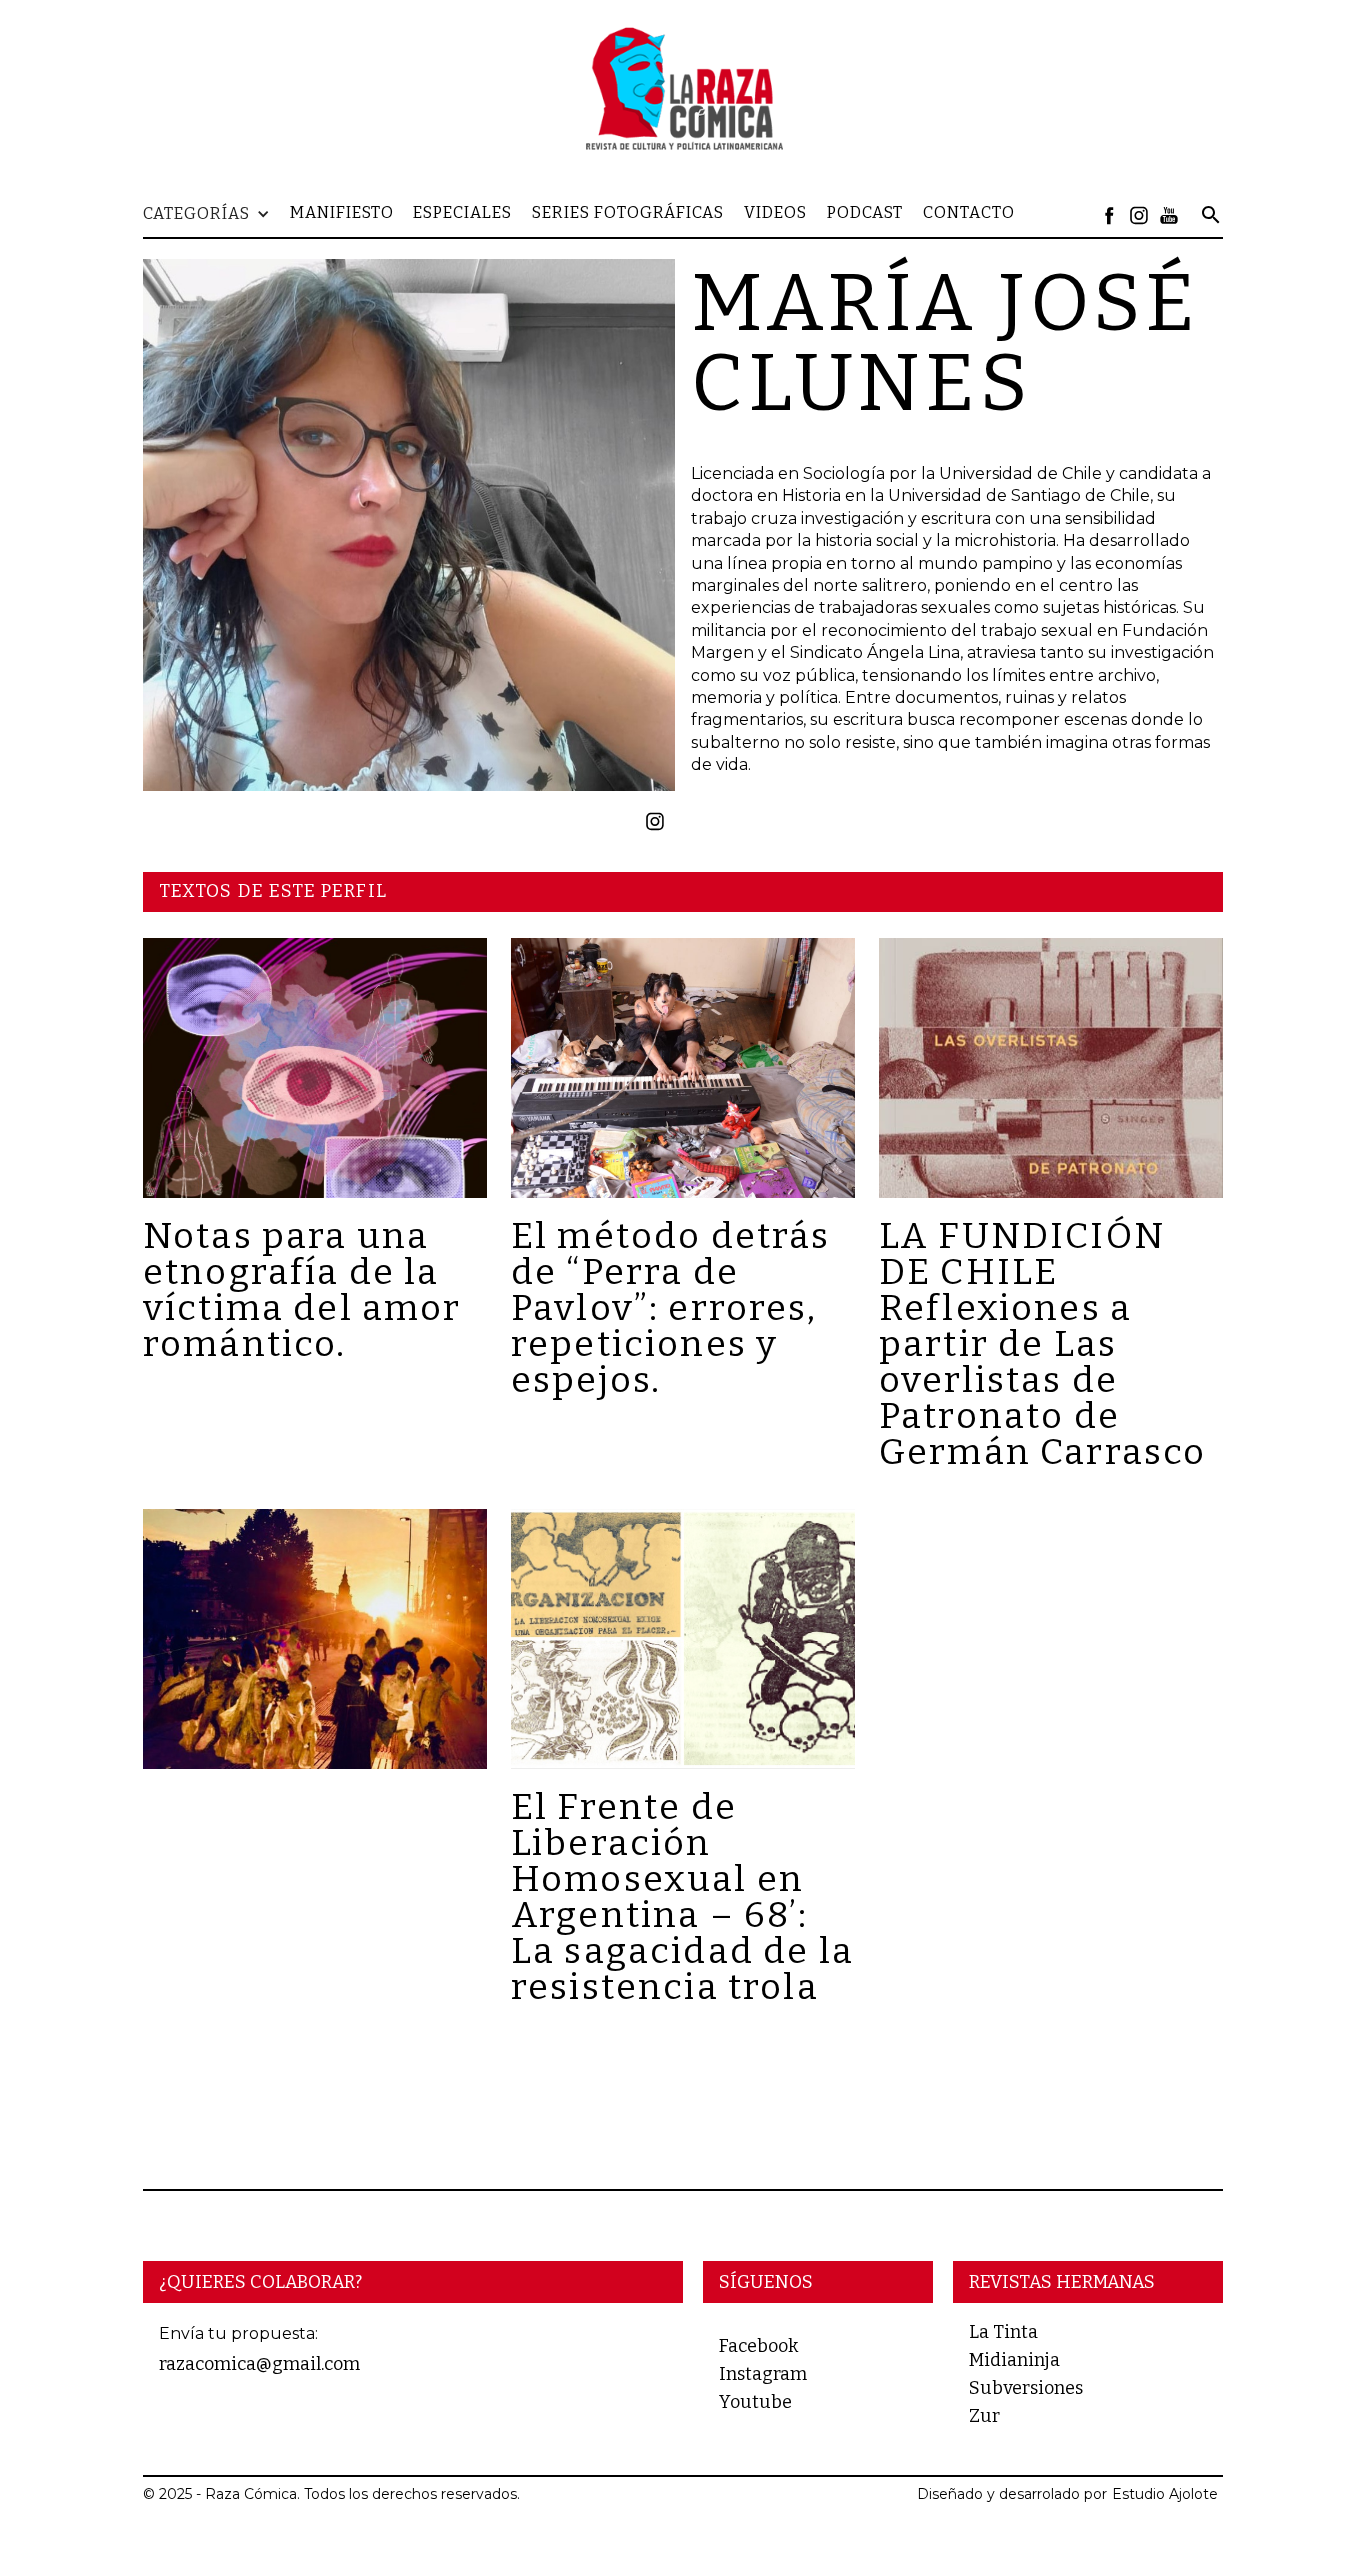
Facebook (758, 2346)
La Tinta (1003, 2332)
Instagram (763, 2374)
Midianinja (1014, 2360)
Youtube (755, 2402)
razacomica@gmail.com (259, 2364)
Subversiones (1026, 2388)
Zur (984, 2416)
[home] (683, 88)
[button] (216, 214)
